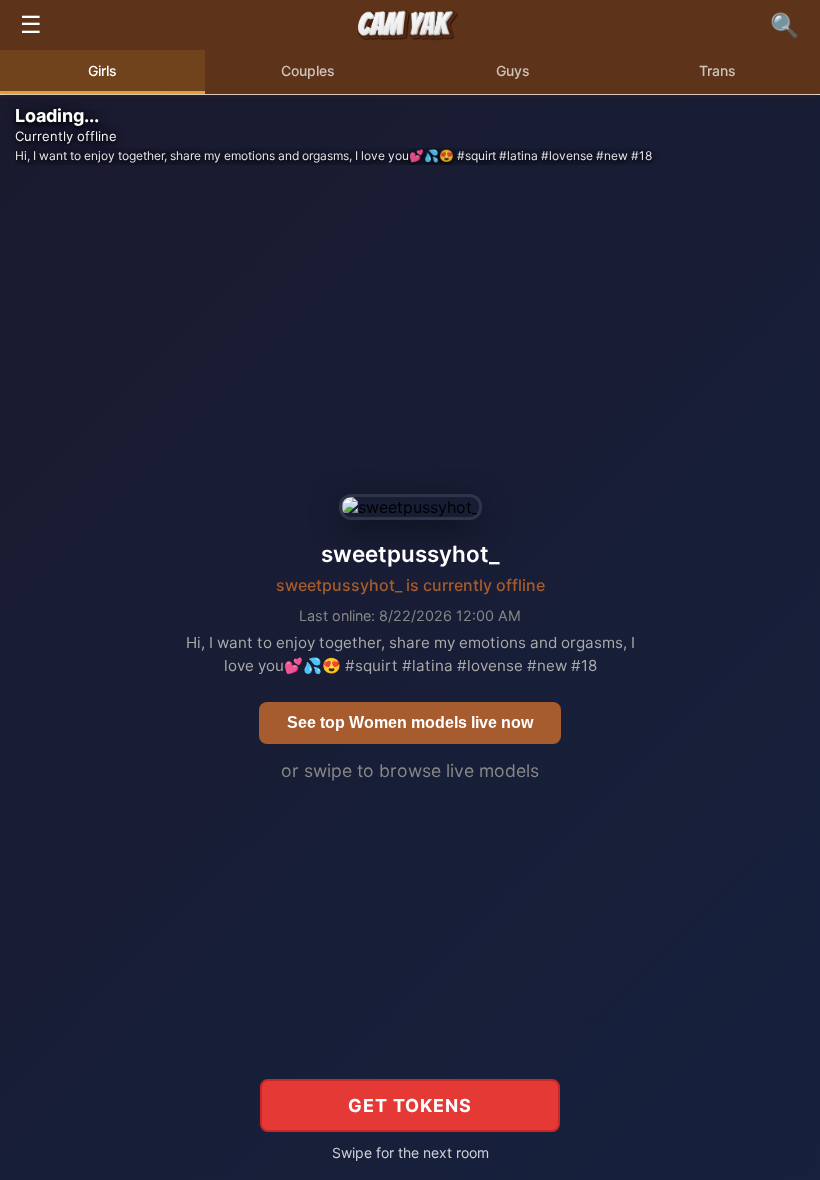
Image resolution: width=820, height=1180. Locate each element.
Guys (513, 70)
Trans (717, 70)
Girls (102, 70)
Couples (308, 70)
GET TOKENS (410, 1105)
